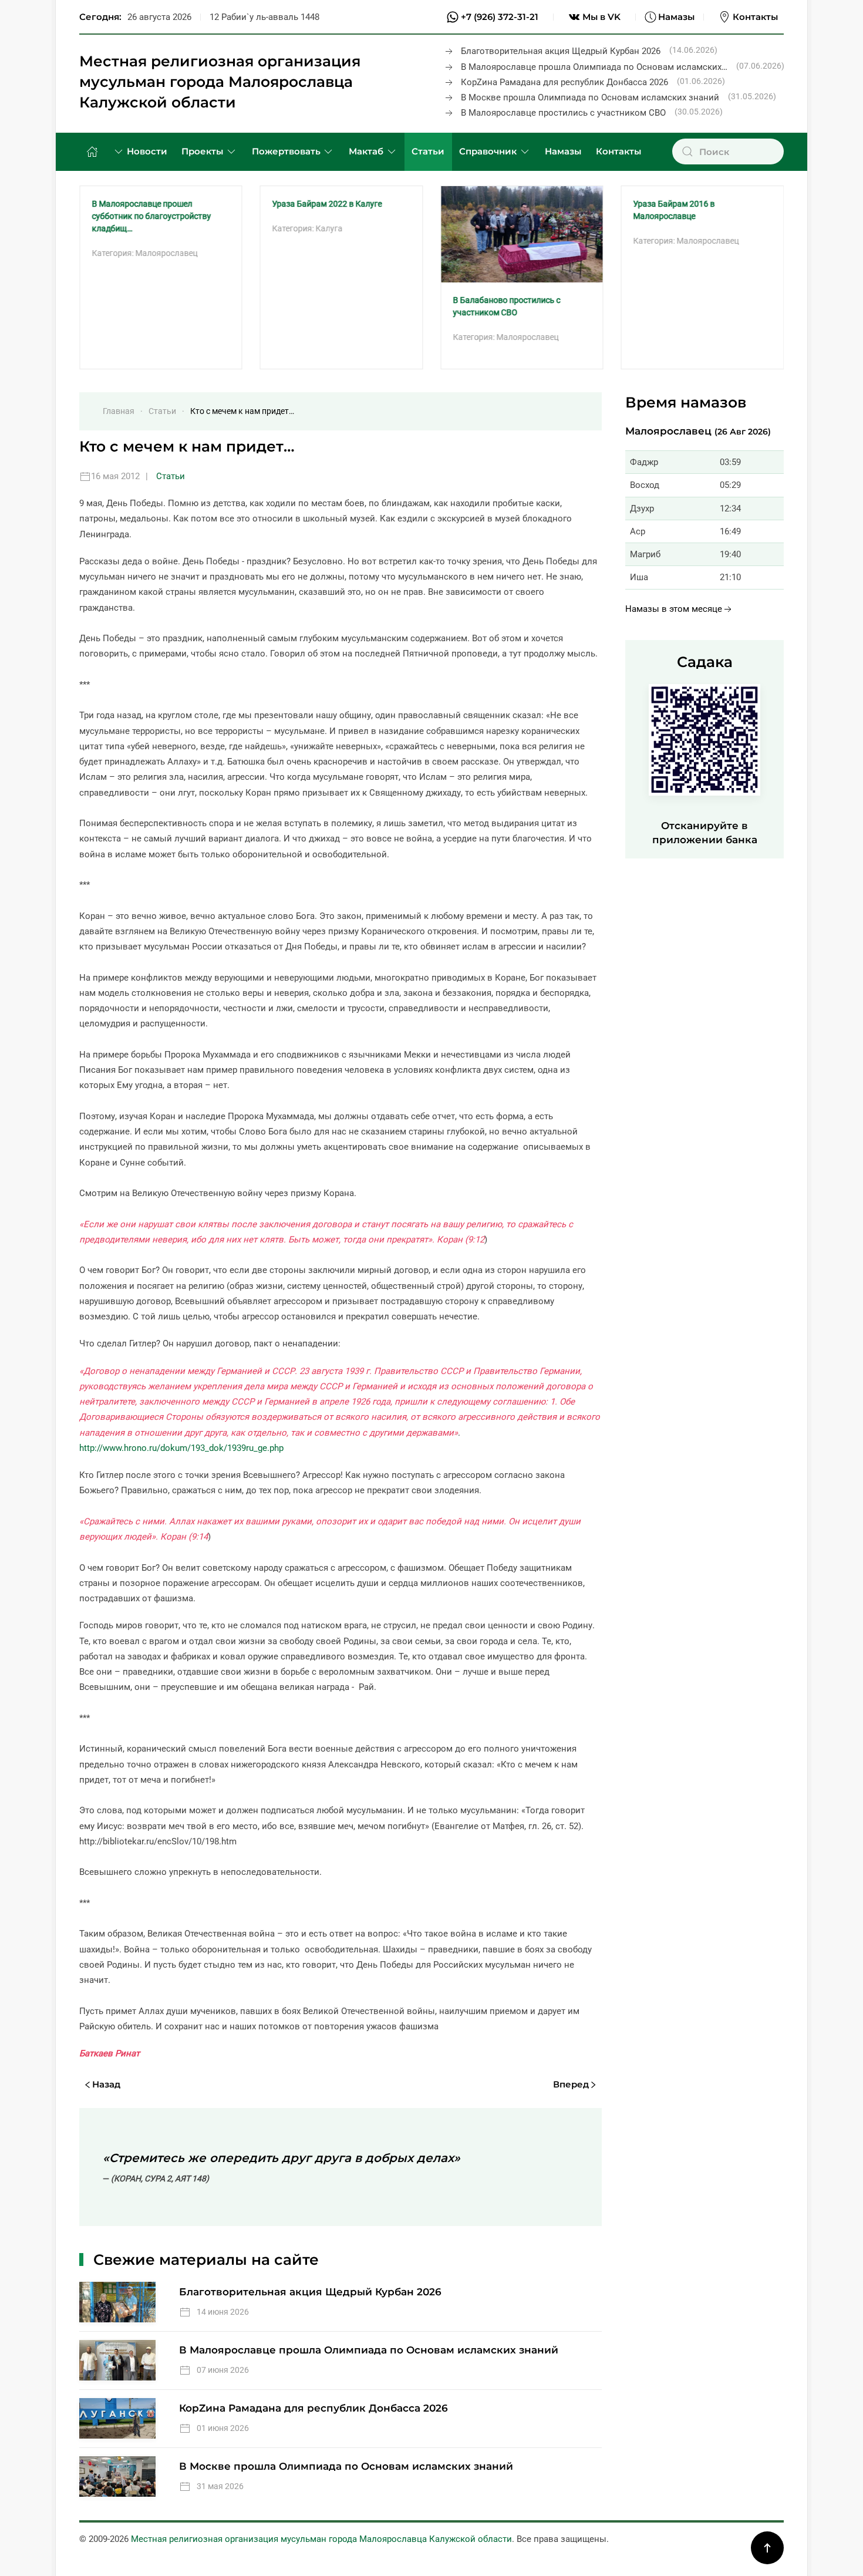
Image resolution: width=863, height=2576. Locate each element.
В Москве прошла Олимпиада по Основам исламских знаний (590, 97)
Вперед (571, 2084)
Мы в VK (601, 17)
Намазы (676, 17)
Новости (147, 151)
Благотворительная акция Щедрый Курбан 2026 (561, 51)
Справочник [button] (488, 151)
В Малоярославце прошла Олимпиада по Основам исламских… (594, 67)
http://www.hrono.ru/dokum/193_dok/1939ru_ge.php (181, 1448)
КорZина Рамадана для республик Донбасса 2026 (564, 82)
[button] (767, 2548)
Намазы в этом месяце (674, 609)
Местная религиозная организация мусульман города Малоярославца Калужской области (220, 82)
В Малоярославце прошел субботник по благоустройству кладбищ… (151, 216)
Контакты (755, 17)
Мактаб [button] (366, 151)
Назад (106, 2084)
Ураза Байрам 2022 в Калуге (327, 204)
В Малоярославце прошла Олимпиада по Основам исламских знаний (369, 2350)
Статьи (428, 151)
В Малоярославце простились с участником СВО (563, 113)
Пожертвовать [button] (286, 151)
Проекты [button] (202, 151)
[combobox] (728, 151)
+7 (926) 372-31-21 (500, 17)
